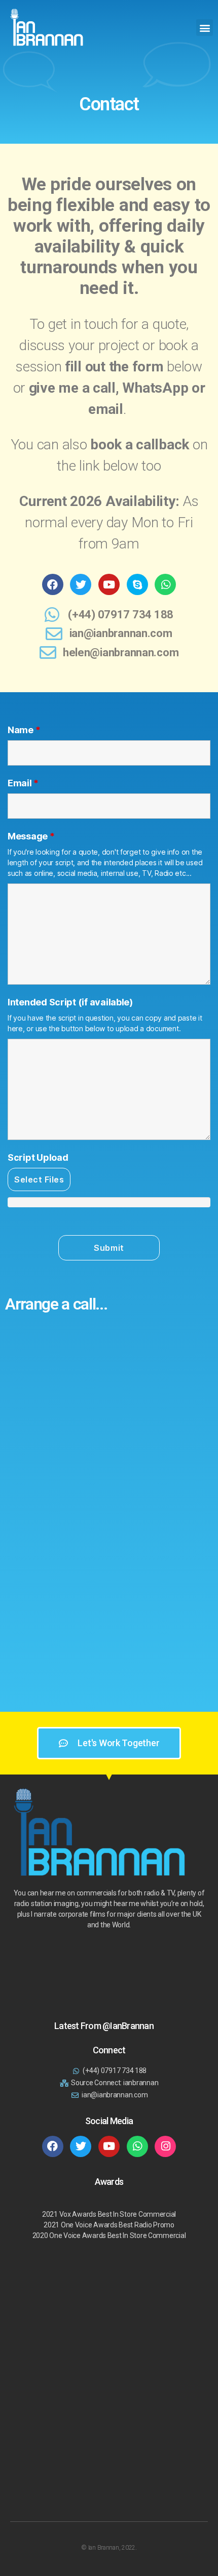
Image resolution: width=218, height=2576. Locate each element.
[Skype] (137, 584)
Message (31, 836)
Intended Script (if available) (70, 1002)
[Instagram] (165, 2146)
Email (23, 783)
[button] (205, 28)
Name (24, 730)
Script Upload (38, 1158)
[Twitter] (81, 584)
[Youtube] (109, 584)
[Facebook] (53, 584)
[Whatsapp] (165, 584)
